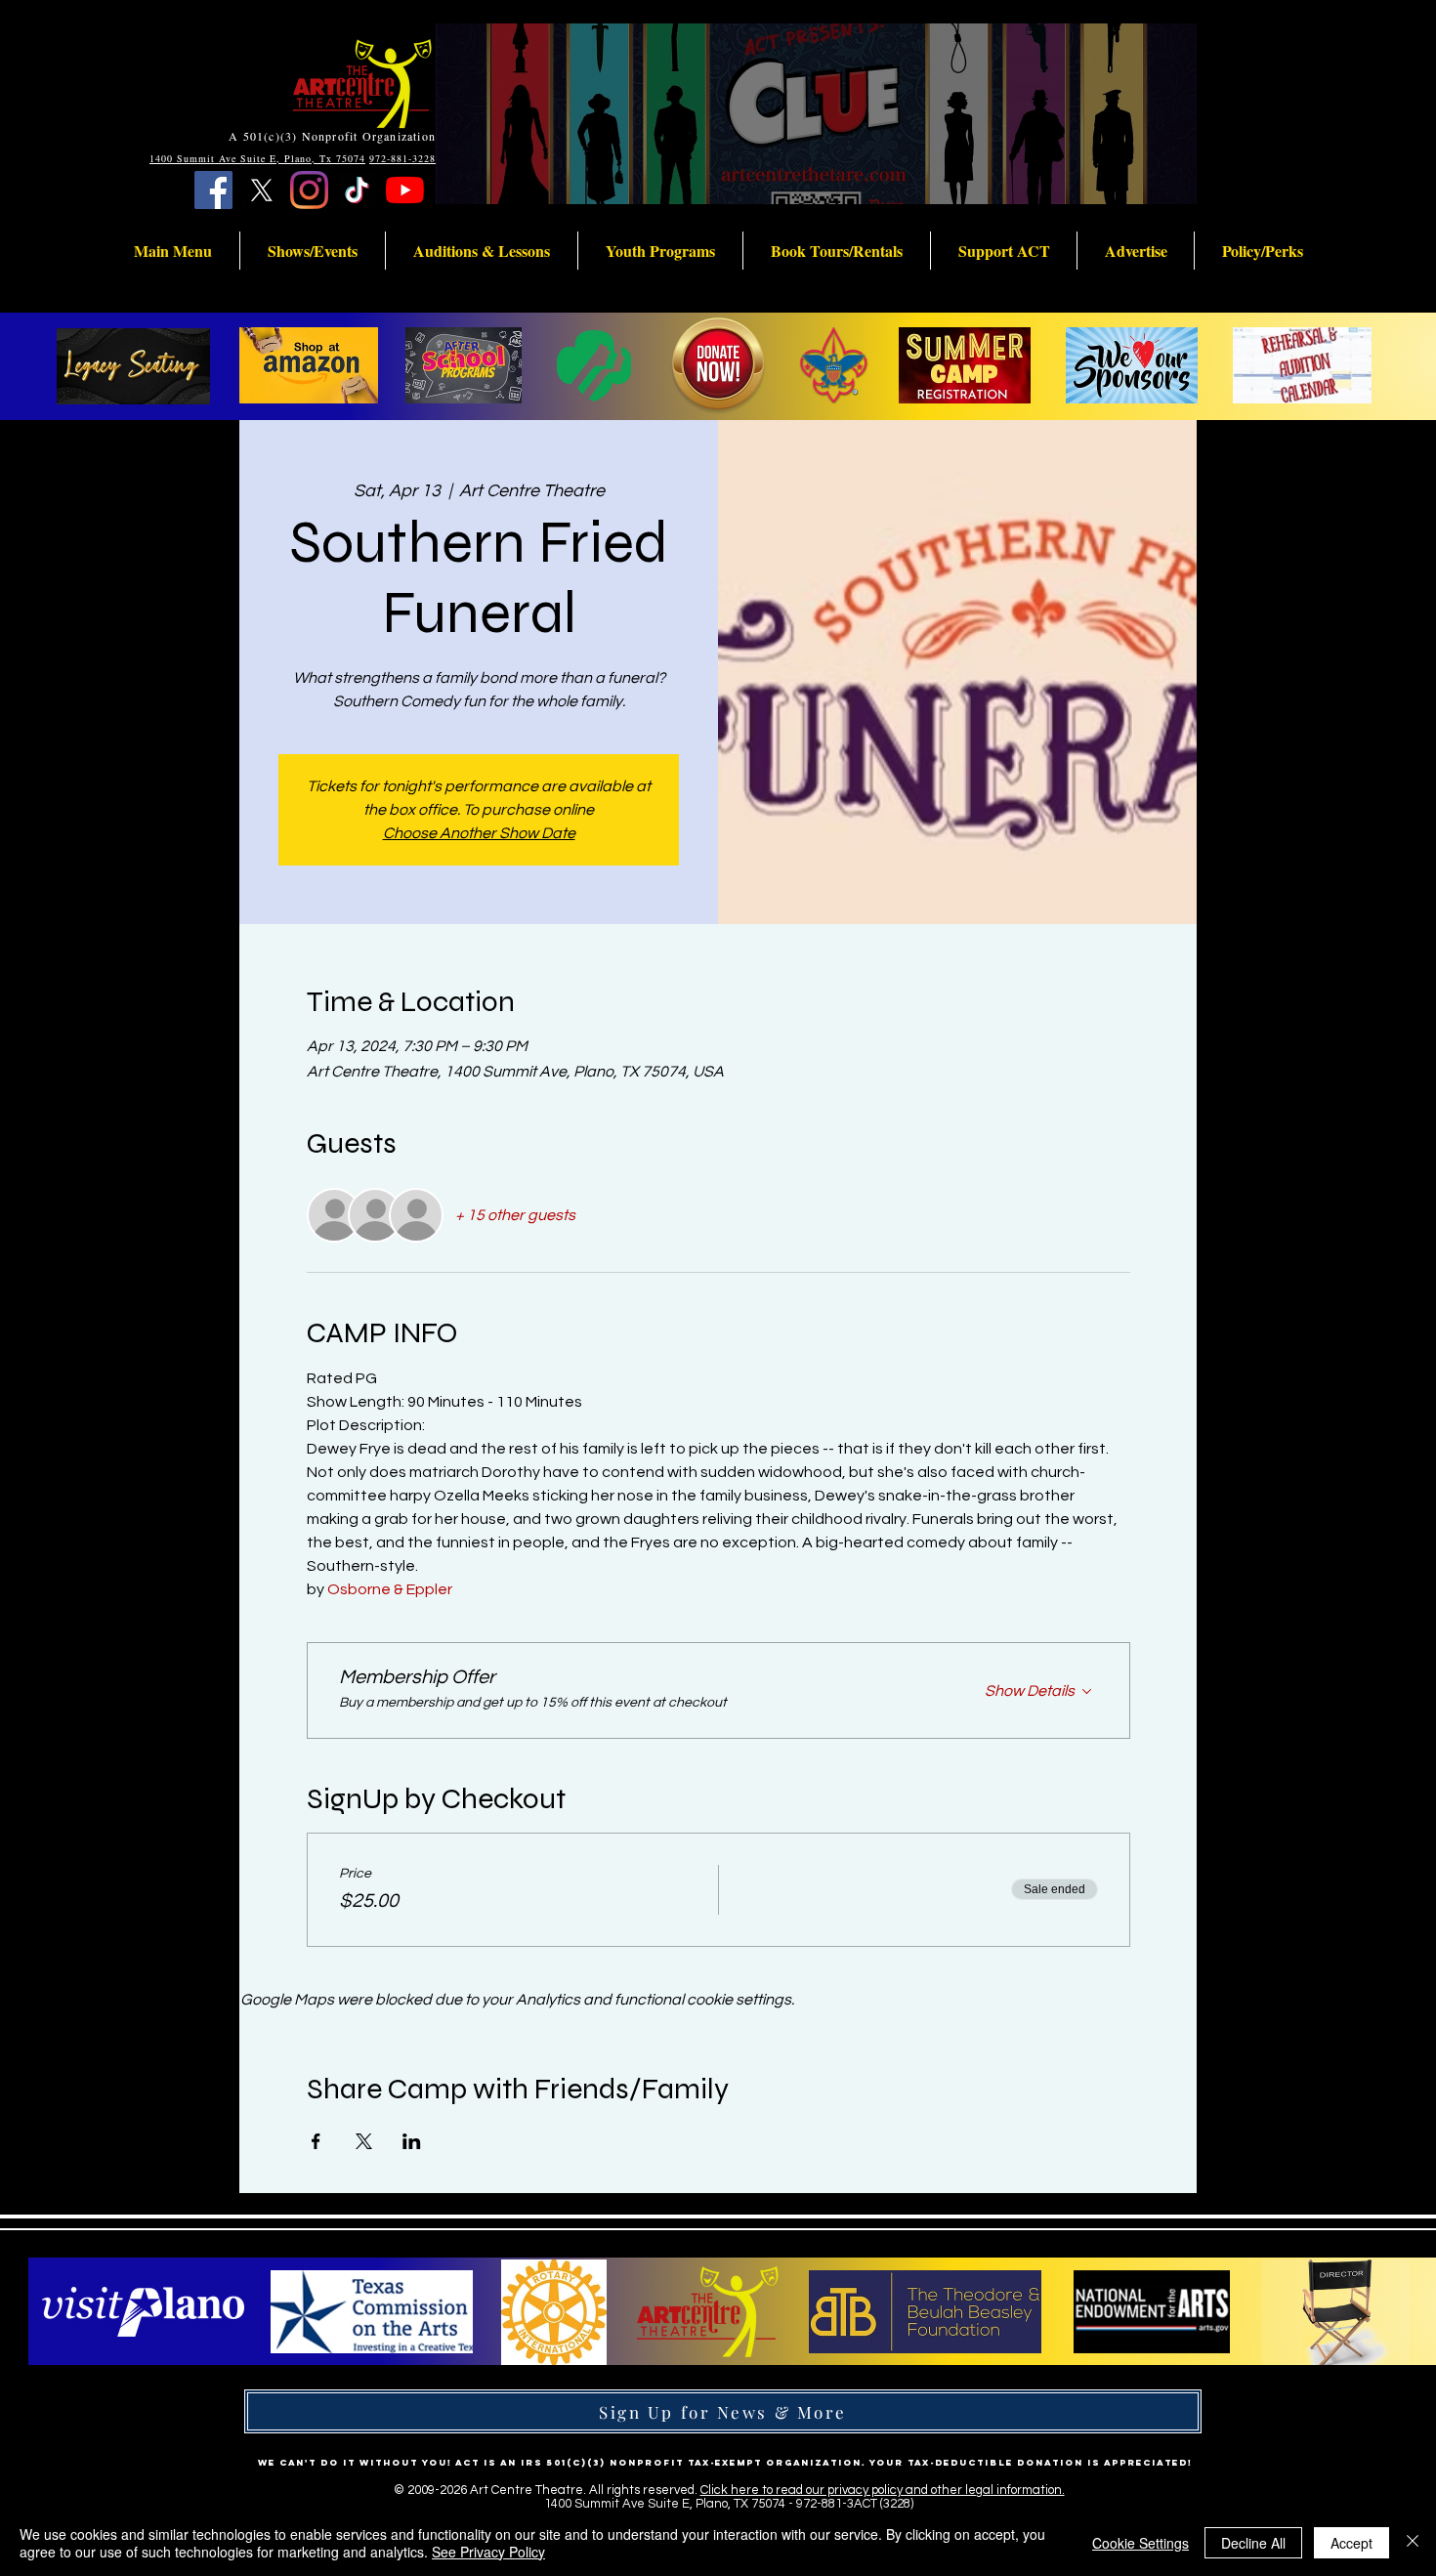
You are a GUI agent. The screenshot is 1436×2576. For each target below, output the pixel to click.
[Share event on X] (364, 2141)
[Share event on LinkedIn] (412, 2141)
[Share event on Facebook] (316, 2141)
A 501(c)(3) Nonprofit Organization (332, 136)
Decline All (1253, 2543)
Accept (1352, 2543)
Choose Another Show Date (479, 833)
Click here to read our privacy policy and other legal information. (883, 2490)
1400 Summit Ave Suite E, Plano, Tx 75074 (257, 158)
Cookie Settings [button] (1140, 2543)
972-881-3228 (402, 158)
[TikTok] (357, 190)
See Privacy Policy (488, 2552)
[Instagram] (309, 190)
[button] (173, 251)
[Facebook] (213, 190)
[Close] (1413, 2543)
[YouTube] (405, 190)
